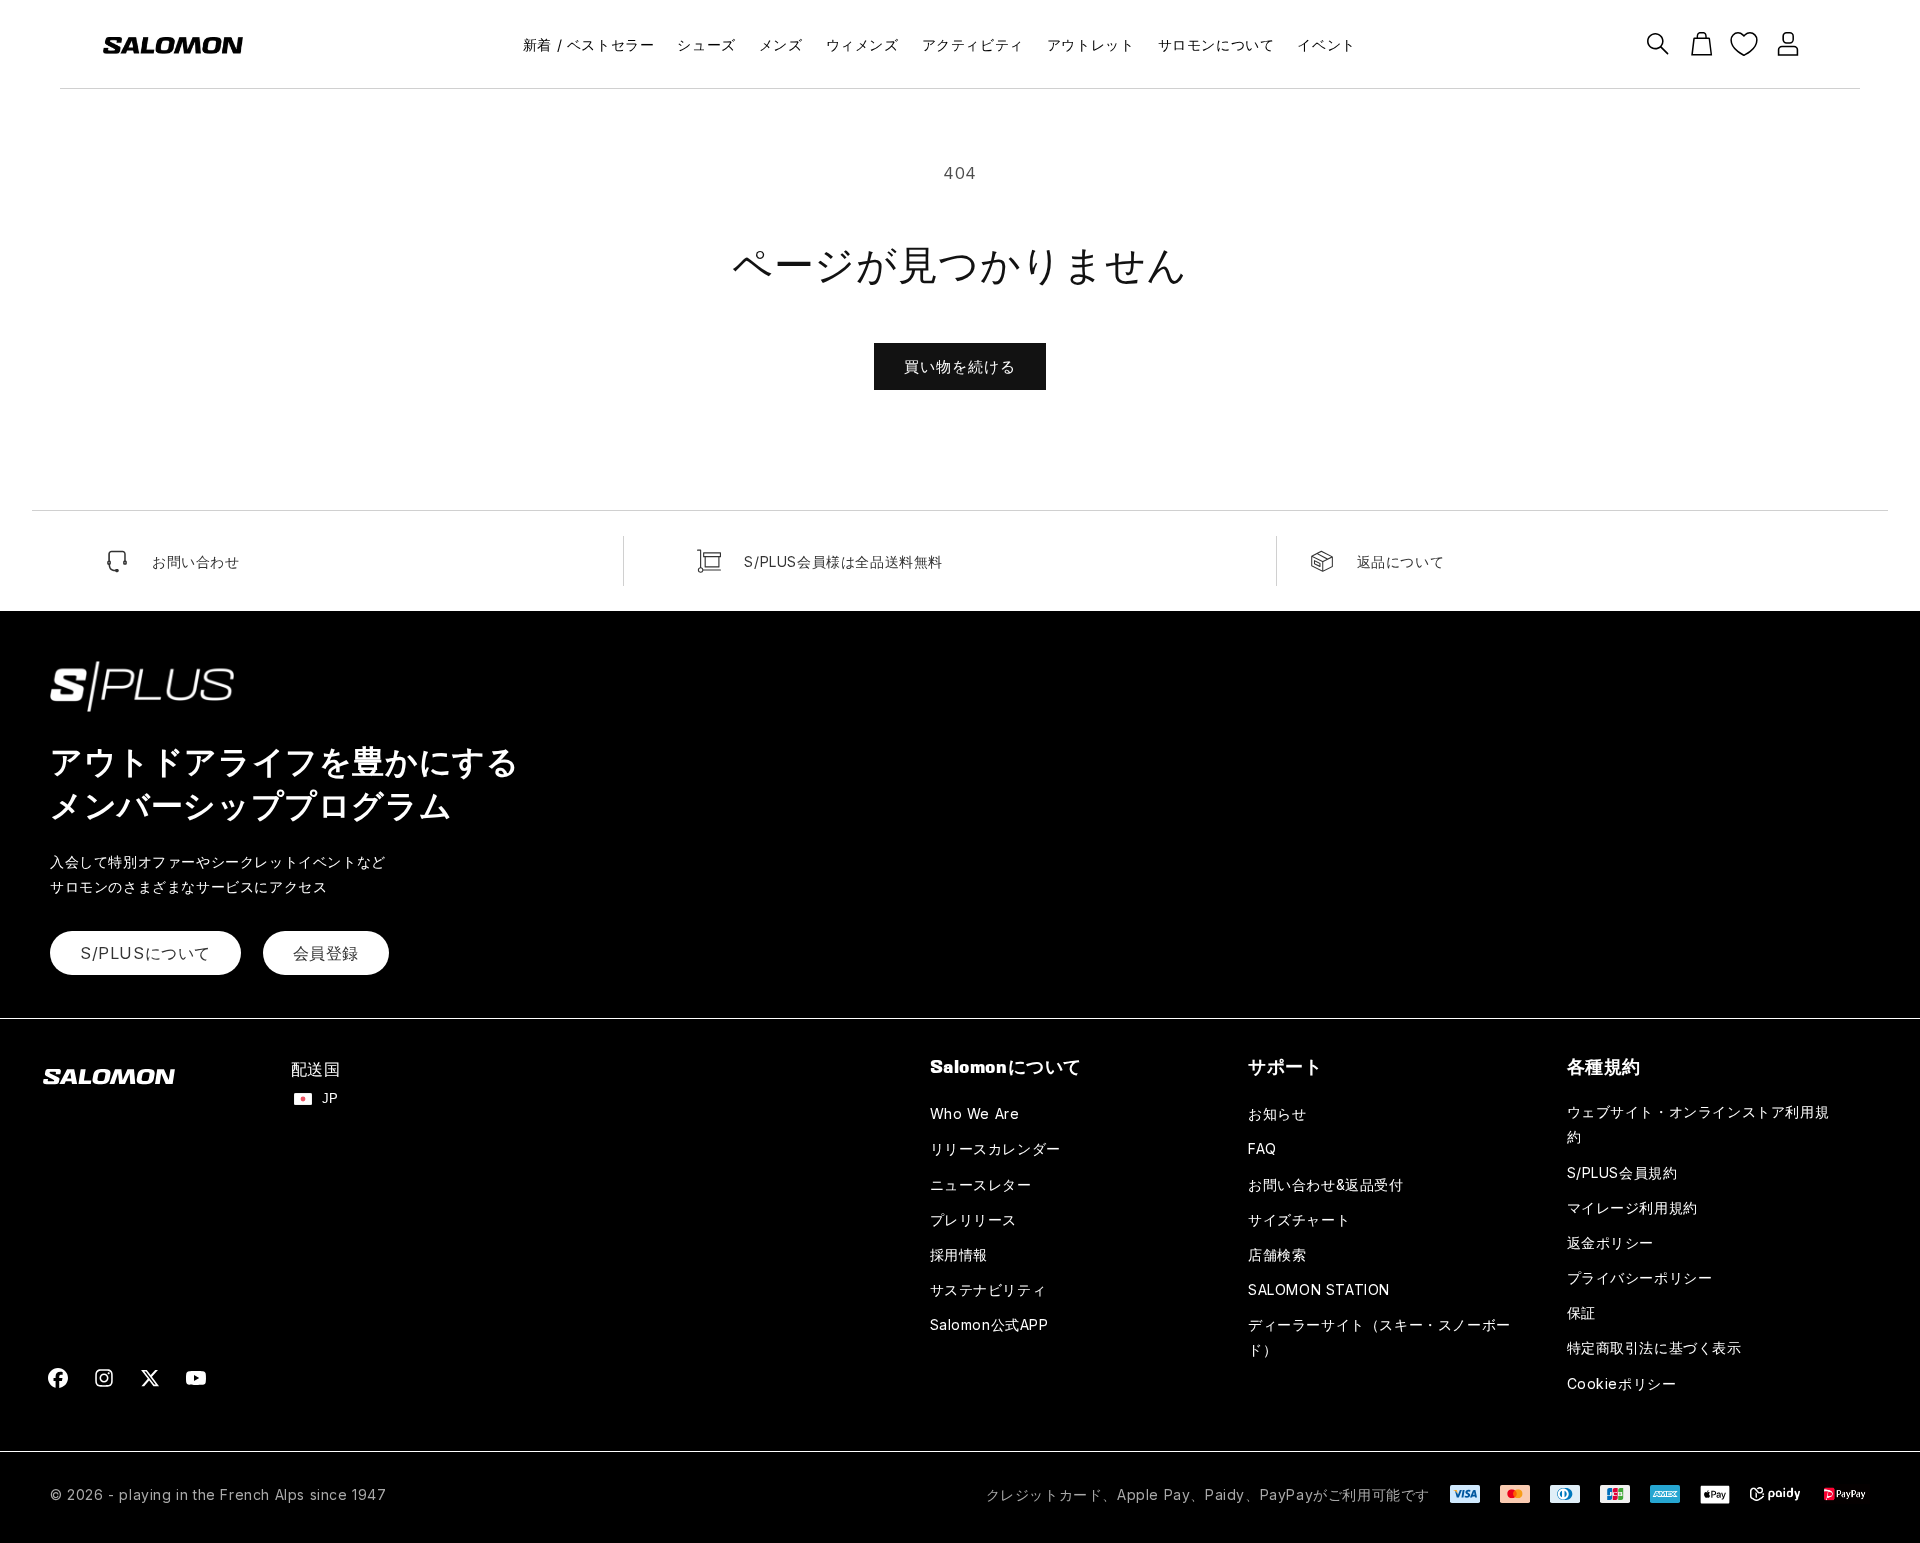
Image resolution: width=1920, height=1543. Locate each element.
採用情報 (959, 1254)
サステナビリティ (988, 1289)
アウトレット (1091, 44)
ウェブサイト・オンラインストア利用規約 (1698, 1124)
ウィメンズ (862, 44)
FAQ (1262, 1148)
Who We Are (975, 1113)
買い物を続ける (960, 366)
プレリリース (974, 1219)
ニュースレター (981, 1184)
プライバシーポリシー (1640, 1277)
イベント (1326, 44)
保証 (1581, 1312)
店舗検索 (1277, 1254)
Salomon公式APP (989, 1324)
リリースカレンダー (995, 1148)
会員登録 (326, 953)
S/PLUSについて (145, 953)
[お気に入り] (1744, 44)
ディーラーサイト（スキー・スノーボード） (1379, 1337)
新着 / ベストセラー (589, 44)
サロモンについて (1216, 44)
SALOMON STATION (1319, 1289)
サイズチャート (1299, 1219)
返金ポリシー (1611, 1242)
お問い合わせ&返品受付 (1326, 1184)
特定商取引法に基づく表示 (1654, 1347)
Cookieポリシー (1622, 1383)
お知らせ (1277, 1113)
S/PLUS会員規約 (1622, 1172)
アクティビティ (973, 44)
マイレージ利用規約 (1632, 1207)
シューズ (706, 44)
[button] (1658, 44)
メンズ (781, 44)
